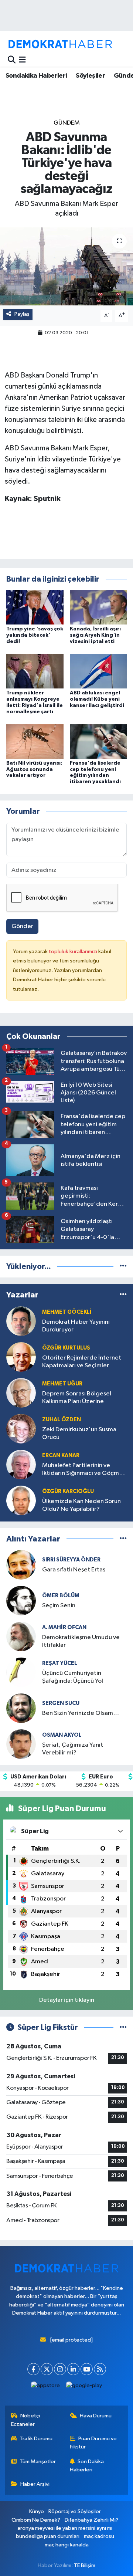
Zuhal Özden (62, 1420)
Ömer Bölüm (61, 1596)
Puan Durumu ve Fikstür (93, 2443)
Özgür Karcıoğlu (68, 1491)
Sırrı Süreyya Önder (71, 1560)
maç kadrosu (99, 2536)
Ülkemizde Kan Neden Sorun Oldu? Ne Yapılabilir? (81, 1505)
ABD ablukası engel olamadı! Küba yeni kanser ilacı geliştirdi (97, 699)
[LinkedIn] (73, 2369)
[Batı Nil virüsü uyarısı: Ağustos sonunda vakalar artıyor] (35, 741)
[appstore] (46, 2387)
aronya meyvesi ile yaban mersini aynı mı (65, 2528)
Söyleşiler (90, 76)
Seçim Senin (59, 1606)
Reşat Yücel (60, 1663)
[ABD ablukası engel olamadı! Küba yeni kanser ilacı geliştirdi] (98, 671)
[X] (47, 2369)
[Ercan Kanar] (21, 1464)
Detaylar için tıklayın (67, 2000)
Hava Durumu (96, 2416)
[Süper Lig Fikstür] (123, 2027)
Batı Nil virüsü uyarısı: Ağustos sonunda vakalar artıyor (34, 769)
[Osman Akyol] (21, 1744)
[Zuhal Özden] (21, 1429)
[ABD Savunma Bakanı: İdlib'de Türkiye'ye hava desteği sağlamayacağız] (66, 266)
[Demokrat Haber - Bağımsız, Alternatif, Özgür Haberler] (60, 44)
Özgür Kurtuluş (66, 1348)
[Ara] (12, 60)
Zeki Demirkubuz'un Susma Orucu (79, 1433)
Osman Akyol (62, 1735)
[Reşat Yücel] (21, 1672)
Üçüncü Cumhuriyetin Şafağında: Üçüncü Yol (73, 1677)
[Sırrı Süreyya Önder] (21, 1565)
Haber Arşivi (35, 2484)
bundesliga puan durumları (48, 2536)
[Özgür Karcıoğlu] (21, 1500)
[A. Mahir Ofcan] (21, 1636)
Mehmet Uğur (62, 1384)
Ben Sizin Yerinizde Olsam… (81, 1713)
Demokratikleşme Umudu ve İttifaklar (81, 1641)
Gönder (22, 926)
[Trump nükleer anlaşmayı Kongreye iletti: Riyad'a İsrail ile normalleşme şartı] (35, 671)
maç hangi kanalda (67, 2545)
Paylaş (22, 314)
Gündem (67, 123)
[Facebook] (33, 2369)
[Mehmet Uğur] (21, 1393)
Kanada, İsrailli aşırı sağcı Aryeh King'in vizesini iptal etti (95, 635)
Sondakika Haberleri (36, 76)
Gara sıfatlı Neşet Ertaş (74, 1570)
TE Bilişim (85, 2565)
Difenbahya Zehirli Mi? (92, 2520)
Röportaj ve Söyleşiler (75, 2511)
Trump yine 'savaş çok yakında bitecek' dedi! (35, 635)
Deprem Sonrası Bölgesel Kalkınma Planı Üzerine (77, 1398)
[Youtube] (87, 2369)
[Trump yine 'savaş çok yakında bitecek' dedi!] (35, 607)
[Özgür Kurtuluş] (21, 1357)
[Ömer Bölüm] (21, 1600)
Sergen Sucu (61, 1703)
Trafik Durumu (36, 2439)
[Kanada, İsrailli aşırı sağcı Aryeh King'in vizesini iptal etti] (98, 607)
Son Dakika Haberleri (87, 2466)
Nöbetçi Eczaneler (26, 2420)
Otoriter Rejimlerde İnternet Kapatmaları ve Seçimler (82, 1362)
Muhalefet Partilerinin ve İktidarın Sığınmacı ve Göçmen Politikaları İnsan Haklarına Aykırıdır (84, 1470)
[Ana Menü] (22, 60)
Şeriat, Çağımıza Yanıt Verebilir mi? (73, 1749)
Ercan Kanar (61, 1455)
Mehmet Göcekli (67, 1312)
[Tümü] (123, 1267)
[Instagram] (60, 2369)
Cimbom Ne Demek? (36, 2520)
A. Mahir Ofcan (64, 1627)
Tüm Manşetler (38, 2462)
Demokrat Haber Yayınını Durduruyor (76, 1326)
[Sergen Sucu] (21, 1708)
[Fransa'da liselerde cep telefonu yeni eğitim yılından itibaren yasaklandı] (98, 741)
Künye (37, 2511)
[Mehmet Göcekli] (21, 1321)
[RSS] (100, 2369)
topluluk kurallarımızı (74, 952)
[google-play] (84, 2387)
